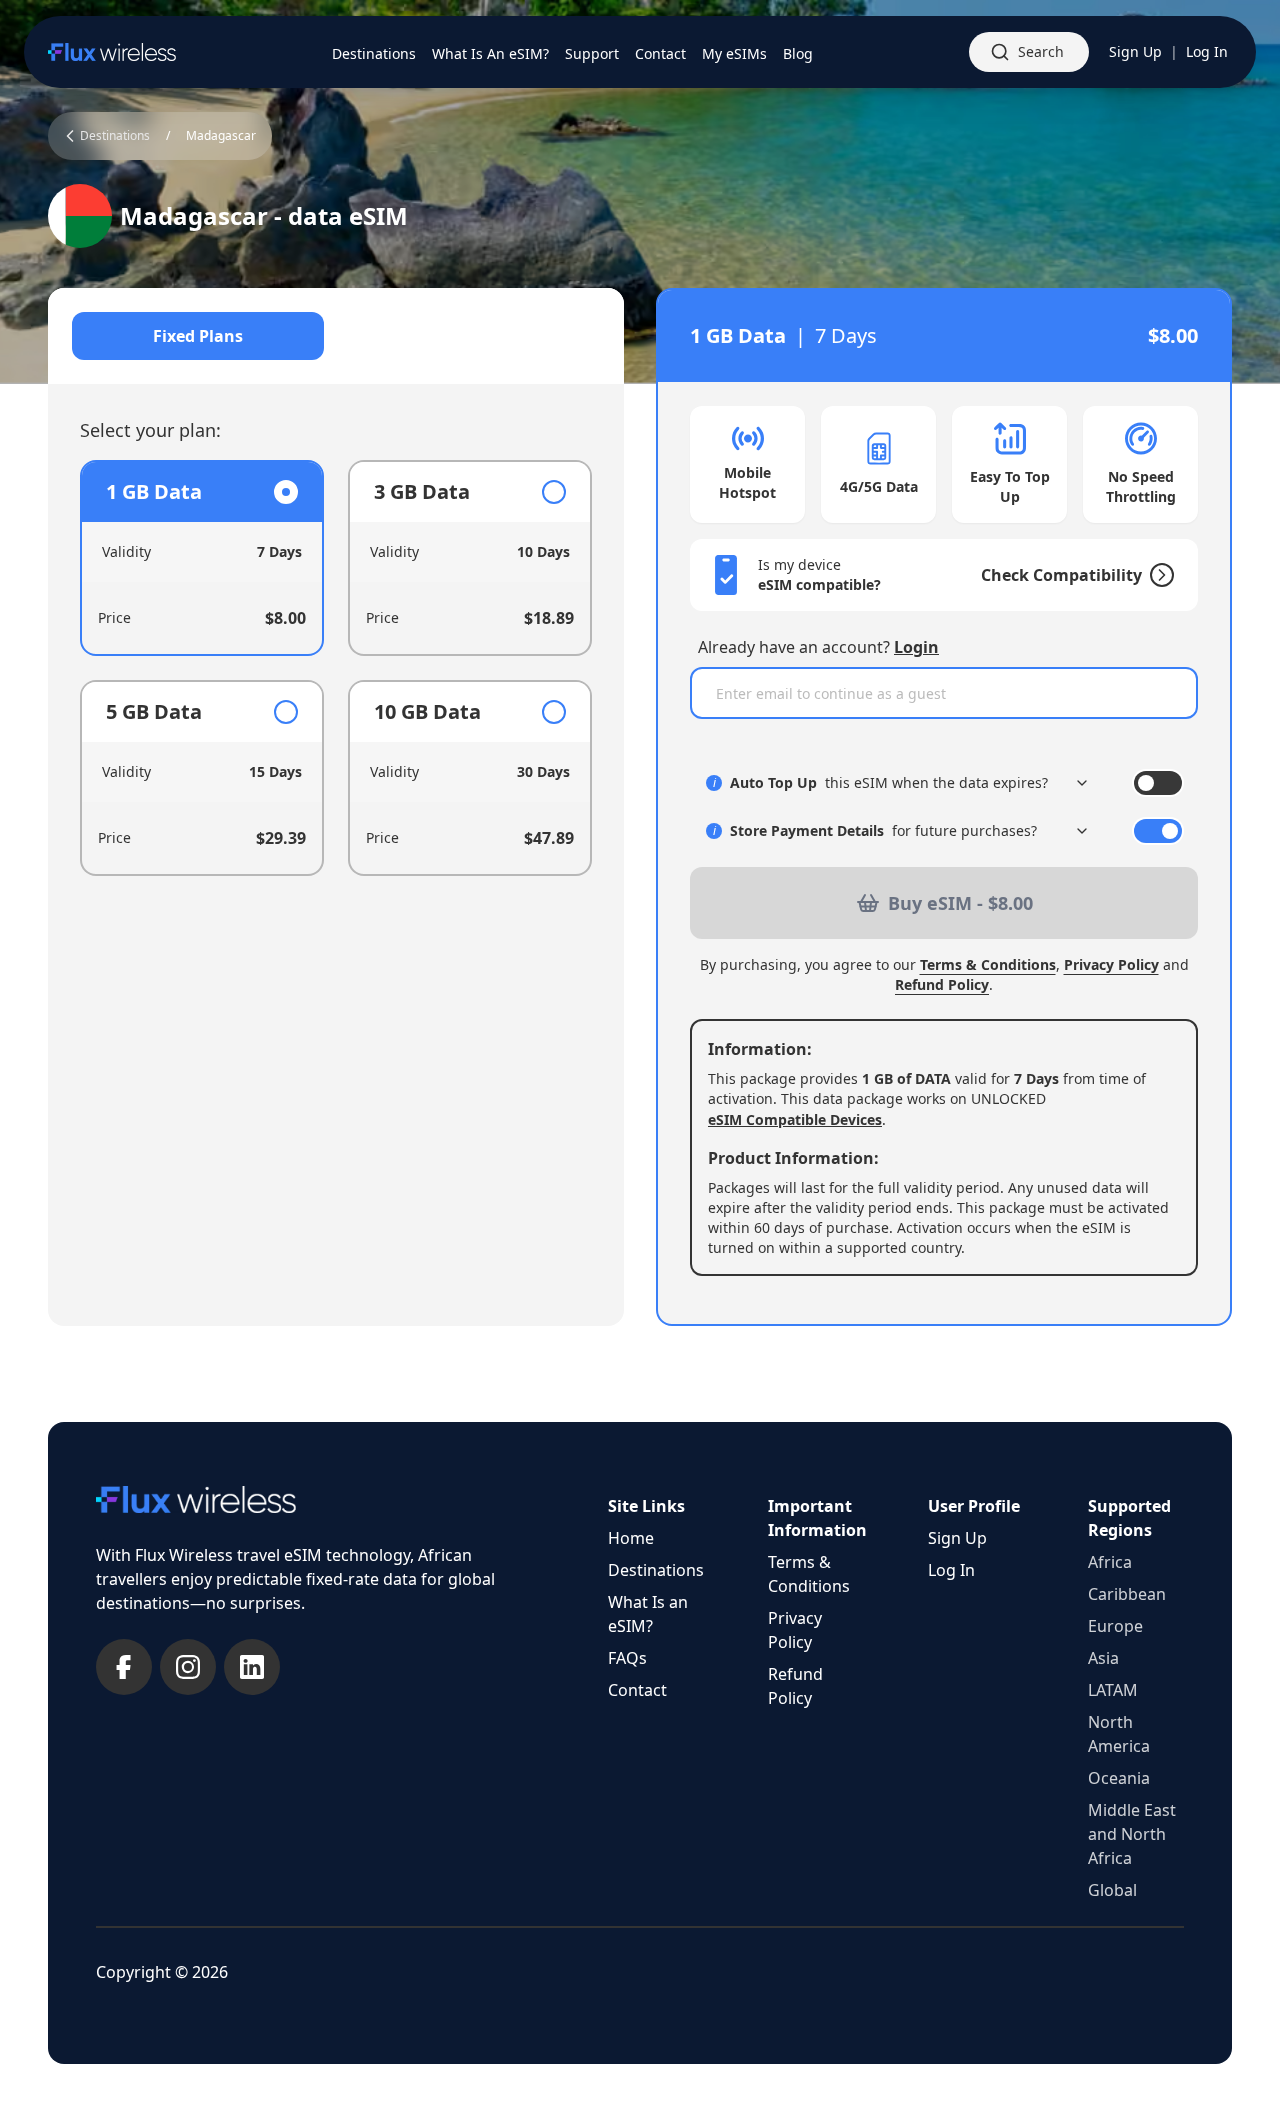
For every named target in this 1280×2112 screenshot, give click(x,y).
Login (916, 647)
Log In (1207, 51)
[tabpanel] (336, 668)
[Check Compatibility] (1158, 575)
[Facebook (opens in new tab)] (124, 1667)
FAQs (627, 1658)
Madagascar (221, 136)
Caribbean (1127, 1594)
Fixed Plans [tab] (198, 336)
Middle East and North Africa (1132, 1834)
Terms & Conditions (988, 964)
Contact (637, 1690)
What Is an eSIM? (648, 1614)
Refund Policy (942, 984)
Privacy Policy (1111, 964)
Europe (1115, 1626)
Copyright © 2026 (162, 1972)
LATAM (1113, 1690)
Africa (1110, 1562)
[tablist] (336, 336)
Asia (1103, 1658)
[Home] (112, 52)
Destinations (656, 1570)
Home (631, 1538)
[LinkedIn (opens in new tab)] (252, 1667)
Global (1112, 1890)
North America (1119, 1734)
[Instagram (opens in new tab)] (188, 1667)
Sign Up (1135, 51)
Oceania (1119, 1778)
